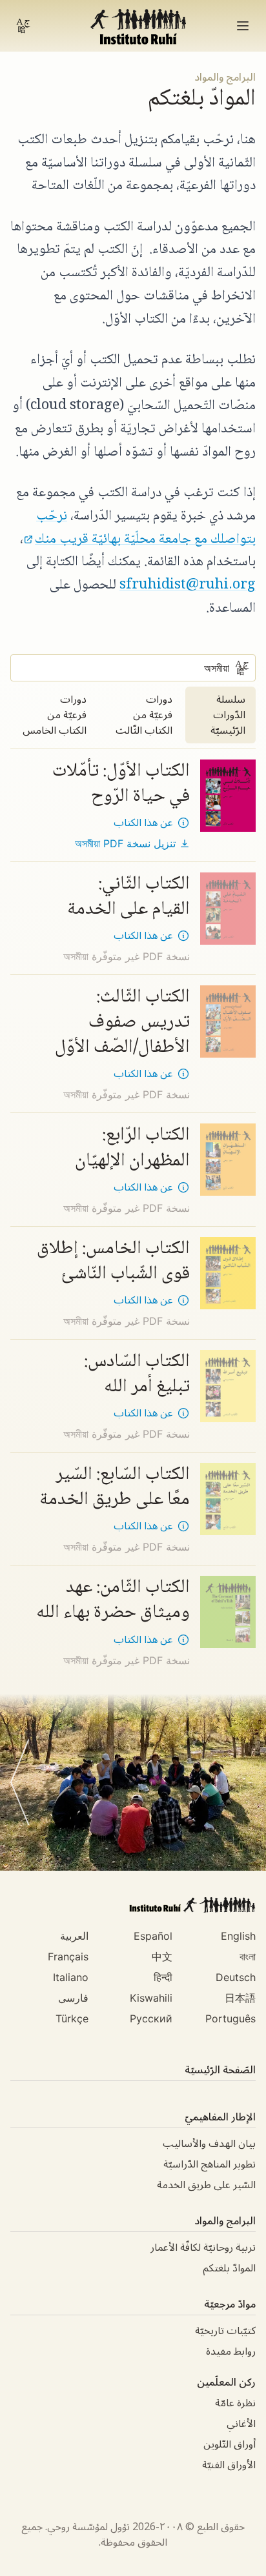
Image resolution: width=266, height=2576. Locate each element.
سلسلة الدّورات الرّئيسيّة (228, 715)
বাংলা (248, 1957)
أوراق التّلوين (230, 2444)
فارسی (73, 1998)
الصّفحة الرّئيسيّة (220, 2070)
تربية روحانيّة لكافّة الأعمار (203, 2248)
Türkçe (72, 2018)
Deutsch (236, 1977)
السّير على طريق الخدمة (206, 2185)
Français (68, 1957)
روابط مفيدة (231, 2351)
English (238, 1936)
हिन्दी (163, 1977)
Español (153, 1936)
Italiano (71, 1977)
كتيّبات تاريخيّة (225, 2331)
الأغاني (241, 2424)
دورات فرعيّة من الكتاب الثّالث (144, 715)
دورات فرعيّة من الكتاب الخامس (55, 715)
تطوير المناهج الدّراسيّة (210, 2164)
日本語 (240, 1998)
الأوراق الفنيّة (229, 2465)
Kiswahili (151, 1998)
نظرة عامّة (235, 2403)
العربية (74, 1936)
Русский (151, 2018)
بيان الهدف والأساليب (209, 2144)
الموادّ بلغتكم (229, 2268)
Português (230, 2018)
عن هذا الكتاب (143, 823)
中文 (162, 1957)
